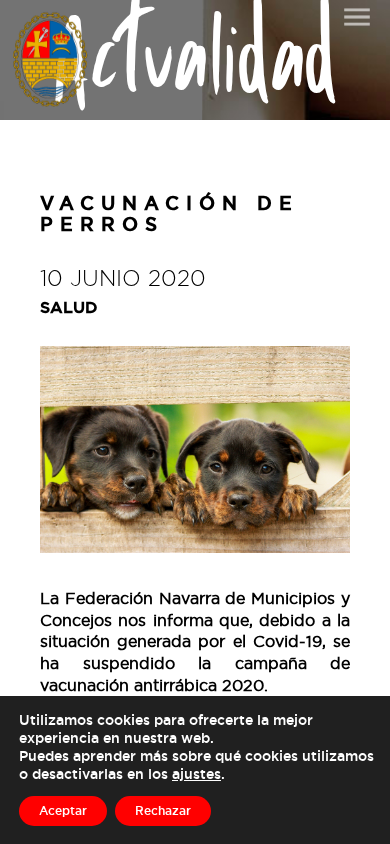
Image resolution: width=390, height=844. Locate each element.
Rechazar (163, 810)
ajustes (196, 773)
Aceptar (63, 810)
